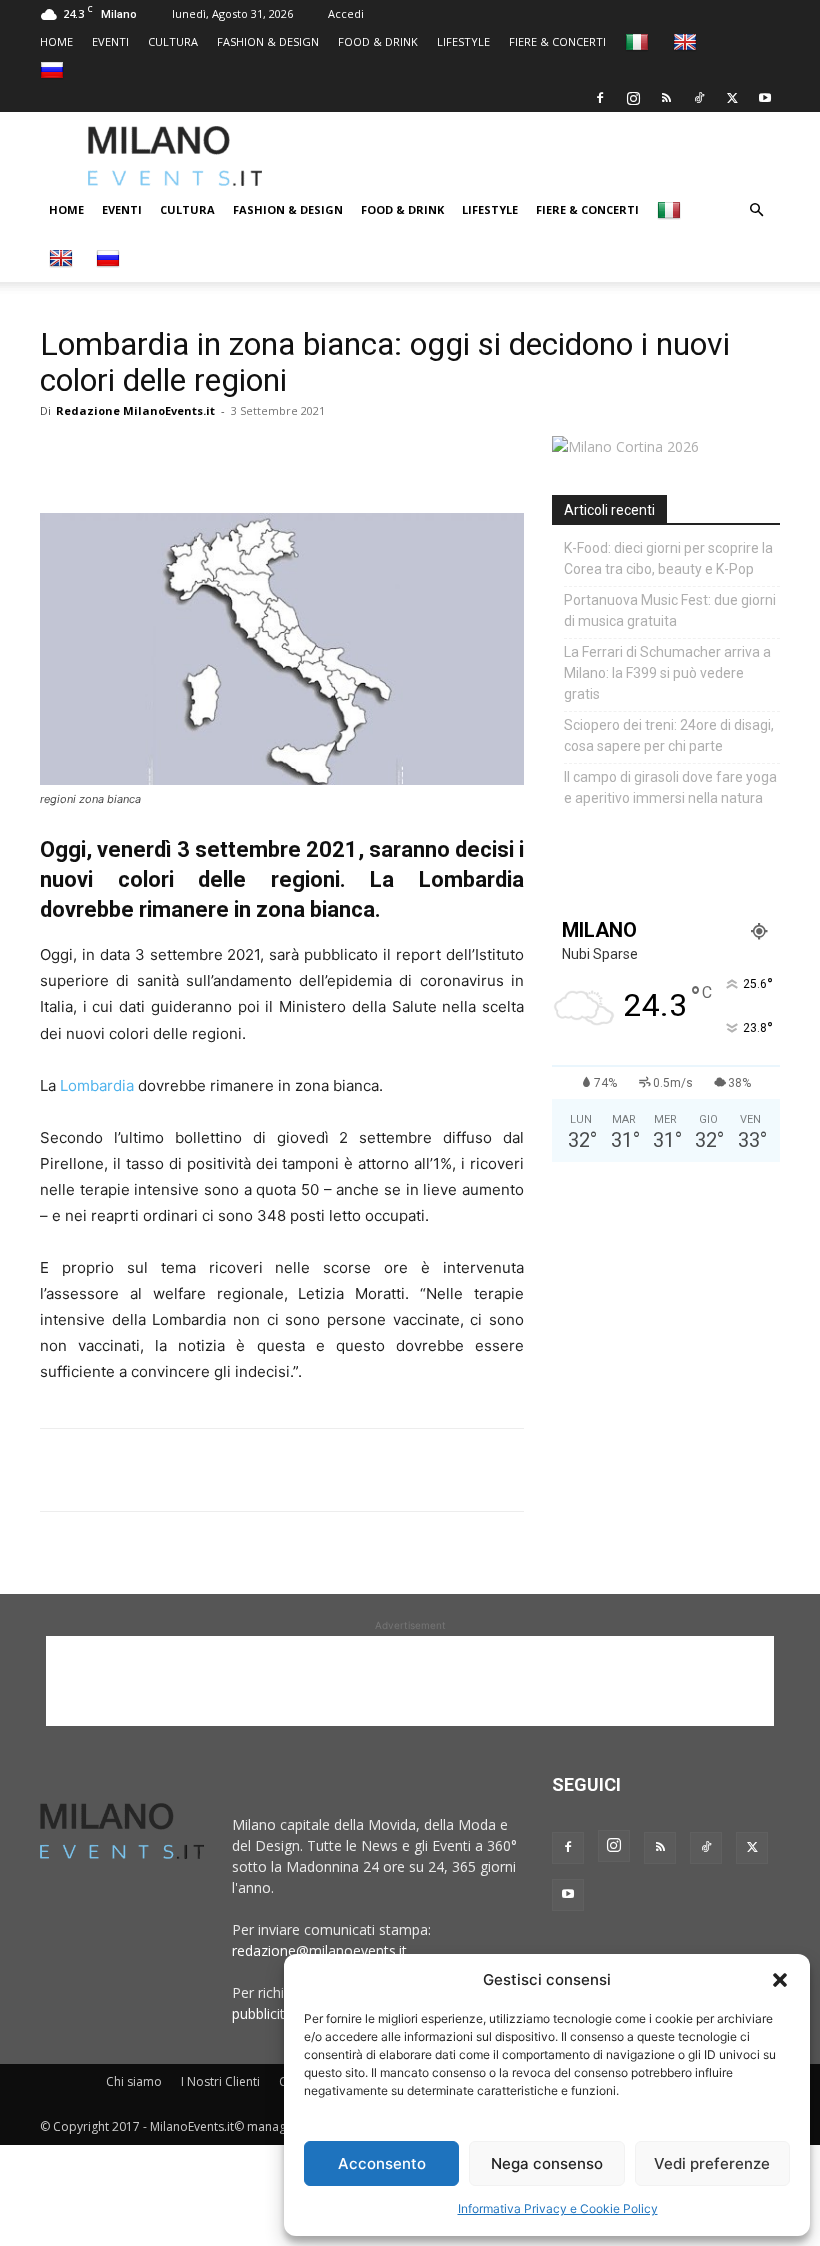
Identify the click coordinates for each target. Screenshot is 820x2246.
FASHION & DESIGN (268, 41)
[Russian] (54, 69)
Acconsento (382, 2163)
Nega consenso (547, 2163)
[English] (687, 41)
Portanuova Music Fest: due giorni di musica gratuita (670, 610)
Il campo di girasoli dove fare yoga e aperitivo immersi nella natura (670, 787)
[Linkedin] (198, 456)
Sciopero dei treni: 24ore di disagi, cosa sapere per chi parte (669, 735)
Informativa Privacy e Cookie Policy (558, 2208)
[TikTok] (699, 98)
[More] (291, 456)
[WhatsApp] (152, 456)
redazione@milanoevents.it (319, 1950)
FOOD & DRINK (378, 41)
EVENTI (110, 41)
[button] (780, 1980)
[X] (732, 98)
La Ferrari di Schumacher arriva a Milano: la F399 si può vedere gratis (667, 673)
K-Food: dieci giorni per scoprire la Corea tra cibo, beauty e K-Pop (668, 558)
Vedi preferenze (712, 2163)
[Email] (244, 456)
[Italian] (639, 41)
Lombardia (97, 1085)
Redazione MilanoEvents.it (135, 410)
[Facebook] (600, 98)
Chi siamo (134, 2081)
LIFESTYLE (463, 41)
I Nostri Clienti (220, 2081)
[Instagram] (633, 98)
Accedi (346, 13)
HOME (56, 41)
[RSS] (666, 98)
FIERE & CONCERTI (557, 41)
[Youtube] (765, 98)
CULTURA (173, 41)
